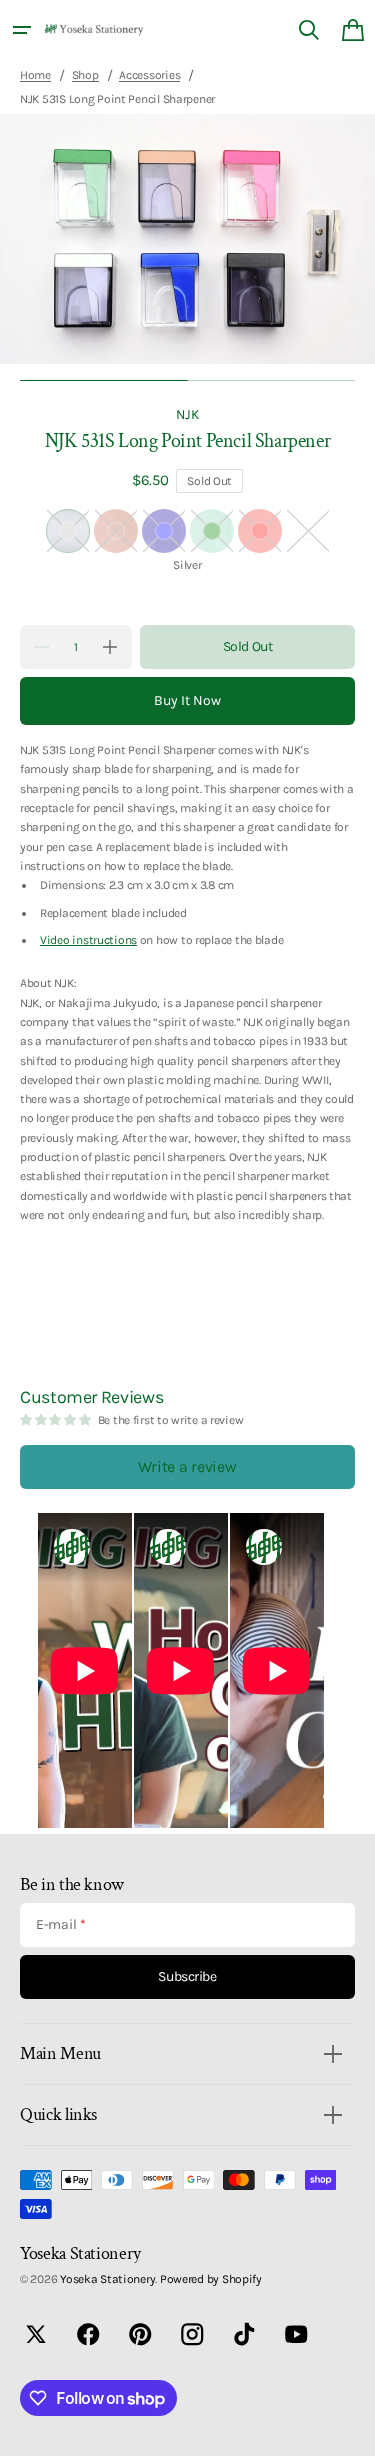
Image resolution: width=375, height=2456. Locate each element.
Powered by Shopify (211, 2279)
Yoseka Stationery (107, 2279)
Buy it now (187, 700)
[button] (22, 30)
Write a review (187, 1466)
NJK (187, 414)
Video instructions (88, 940)
